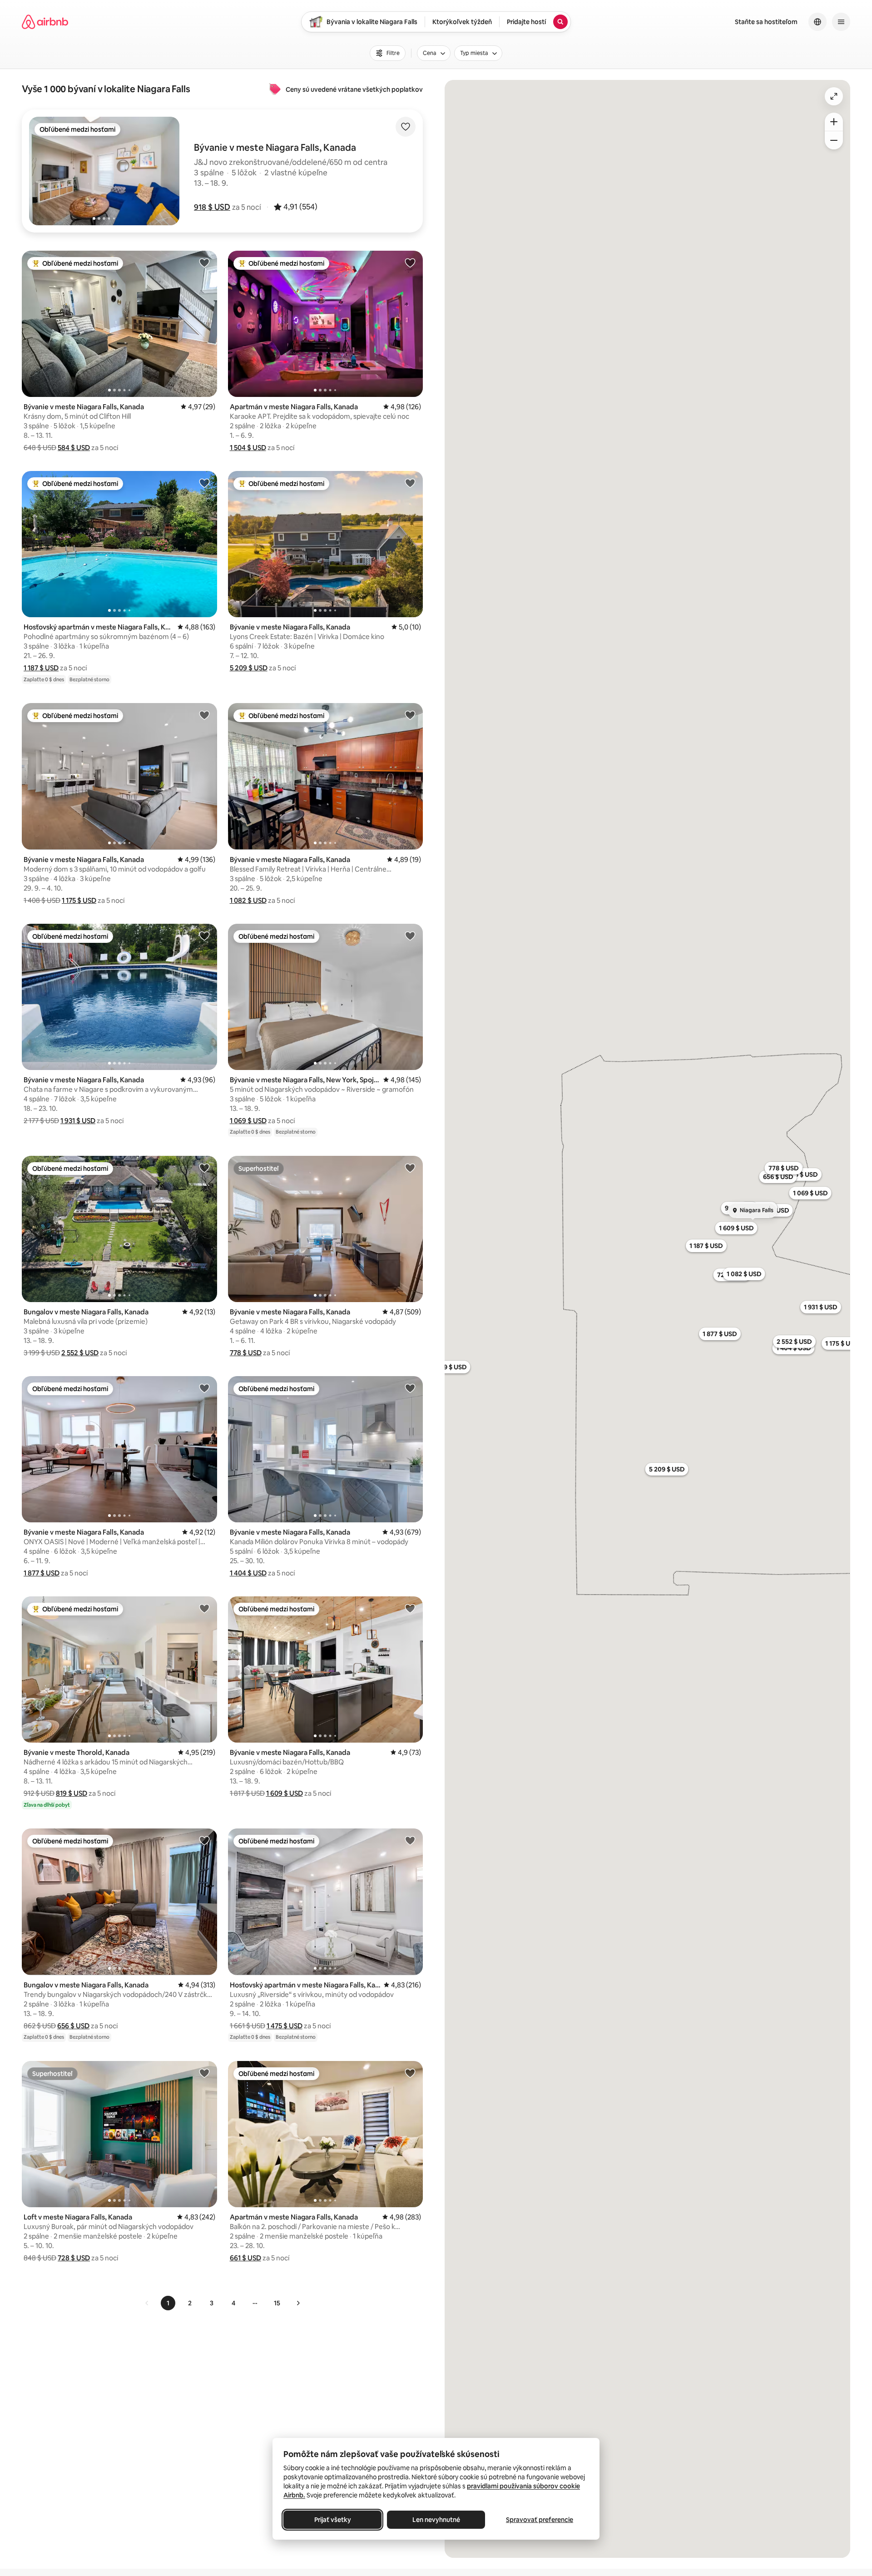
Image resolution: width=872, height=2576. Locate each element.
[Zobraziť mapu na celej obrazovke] (834, 96)
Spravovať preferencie (540, 2520)
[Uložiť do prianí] (406, 127)
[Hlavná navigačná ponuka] (841, 22)
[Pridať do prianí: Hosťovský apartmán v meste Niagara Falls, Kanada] (204, 483)
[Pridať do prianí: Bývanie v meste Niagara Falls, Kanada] (204, 263)
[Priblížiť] (834, 122)
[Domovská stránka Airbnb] (45, 22)
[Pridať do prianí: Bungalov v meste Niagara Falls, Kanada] (204, 1168)
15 (277, 2303)
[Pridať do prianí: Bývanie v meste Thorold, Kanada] (204, 1608)
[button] (212, 207)
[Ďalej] (298, 2303)
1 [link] (168, 2303)
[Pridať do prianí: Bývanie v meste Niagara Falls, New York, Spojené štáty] (410, 936)
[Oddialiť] (834, 140)
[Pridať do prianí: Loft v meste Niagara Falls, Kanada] (204, 2073)
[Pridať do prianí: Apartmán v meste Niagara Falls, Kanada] (410, 263)
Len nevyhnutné (436, 2520)
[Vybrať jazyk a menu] (817, 22)
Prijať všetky (333, 2520)
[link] (147, 2303)
